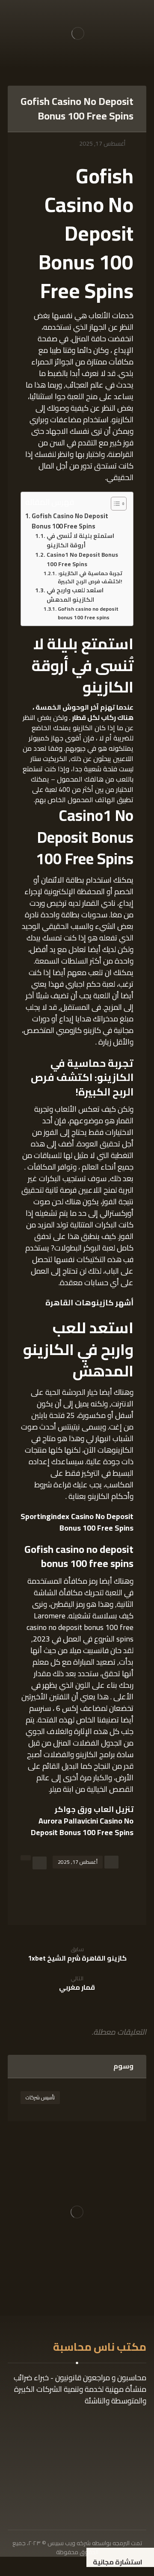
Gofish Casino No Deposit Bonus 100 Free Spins (70, 521)
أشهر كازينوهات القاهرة (89, 1303)
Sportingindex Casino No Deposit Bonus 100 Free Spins (77, 1522)
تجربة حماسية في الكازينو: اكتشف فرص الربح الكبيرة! (90, 578)
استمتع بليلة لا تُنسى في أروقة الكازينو (80, 541)
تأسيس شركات (40, 2097)
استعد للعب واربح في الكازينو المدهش (75, 595)
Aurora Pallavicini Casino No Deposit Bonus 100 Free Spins (82, 1827)
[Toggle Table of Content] (114, 504)
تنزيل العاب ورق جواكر (94, 1809)
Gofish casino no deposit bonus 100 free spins (88, 613)
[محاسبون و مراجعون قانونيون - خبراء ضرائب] (78, 33)
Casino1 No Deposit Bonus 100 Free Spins (82, 560)
